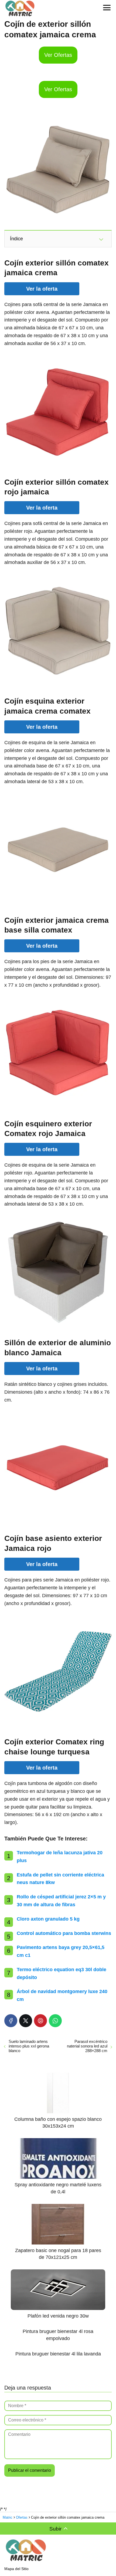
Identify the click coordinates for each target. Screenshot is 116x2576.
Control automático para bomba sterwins (64, 1933)
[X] (26, 2021)
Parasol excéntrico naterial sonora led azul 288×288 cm (87, 2046)
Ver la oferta (42, 289)
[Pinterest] (40, 2021)
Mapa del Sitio (16, 2569)
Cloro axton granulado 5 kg (48, 1919)
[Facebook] (11, 2021)
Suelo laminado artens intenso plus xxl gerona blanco (29, 2046)
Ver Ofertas (58, 55)
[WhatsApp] (55, 2021)
